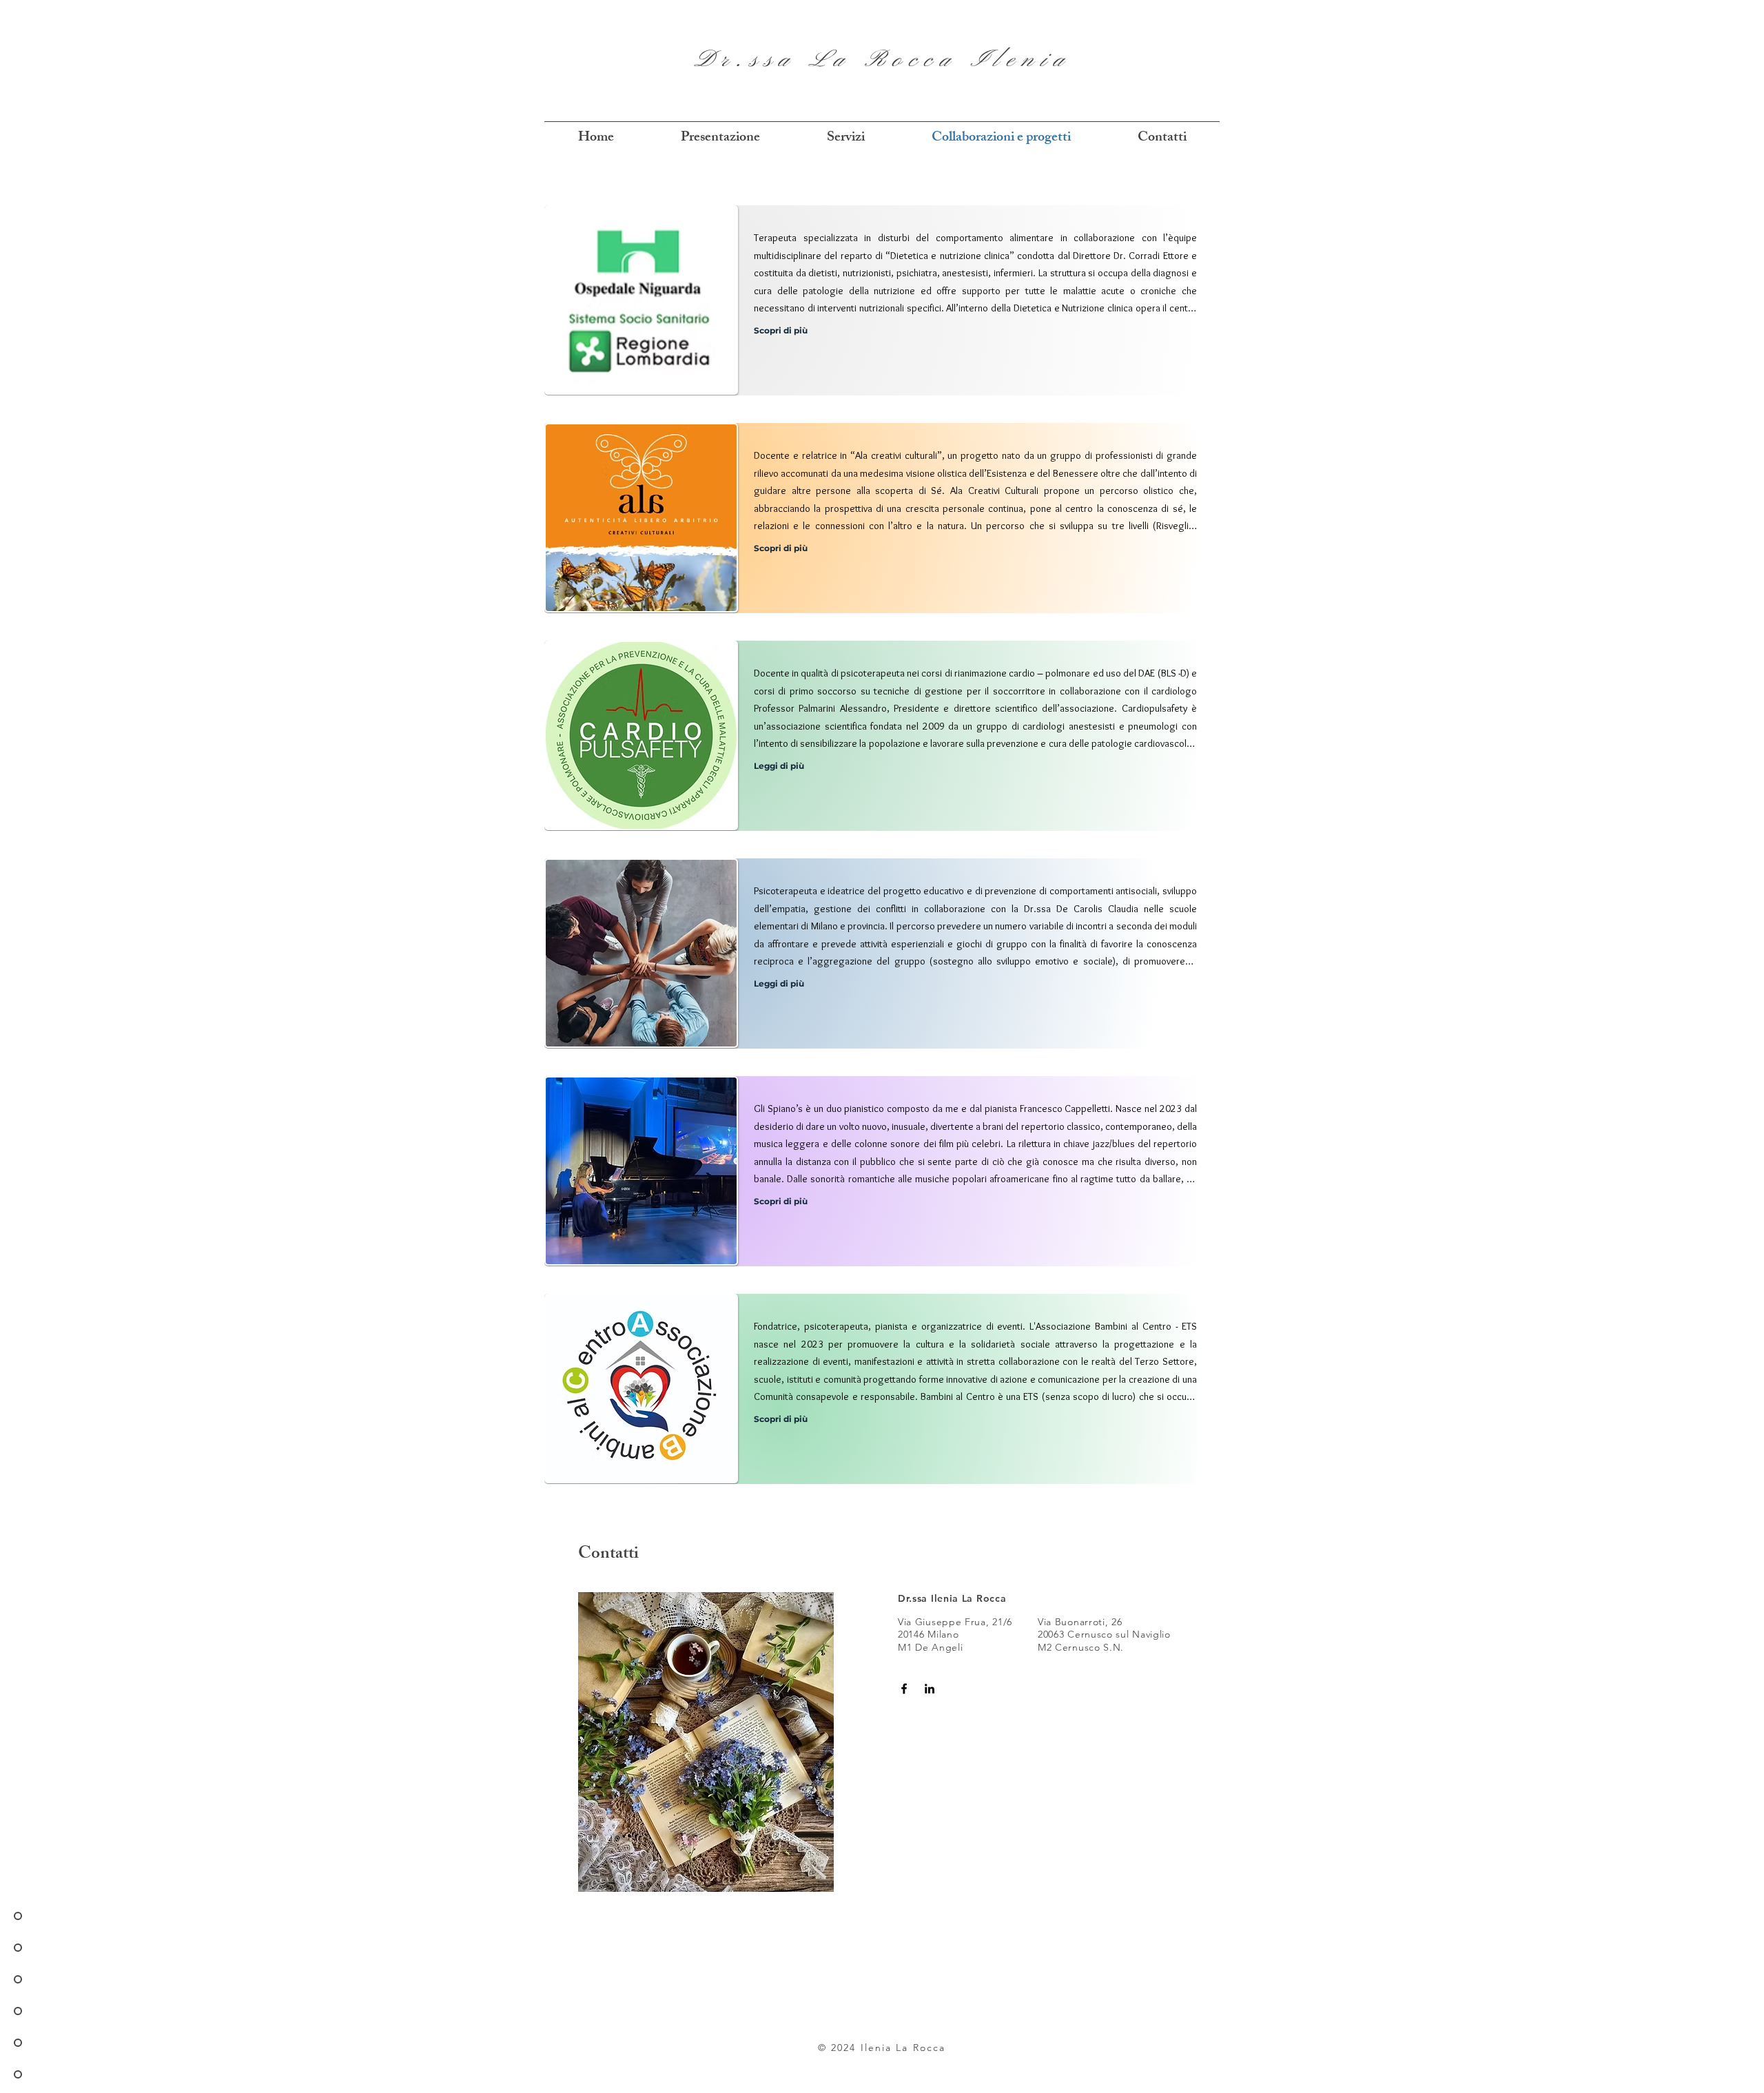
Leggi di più (779, 766)
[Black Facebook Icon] (904, 1689)
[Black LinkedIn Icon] (930, 1689)
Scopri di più (781, 330)
